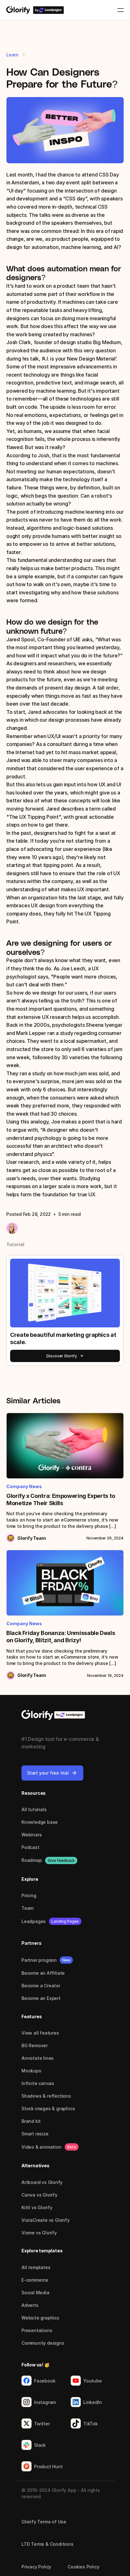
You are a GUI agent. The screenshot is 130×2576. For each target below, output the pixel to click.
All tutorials (34, 1809)
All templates (36, 2267)
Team (27, 1908)
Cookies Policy (83, 2567)
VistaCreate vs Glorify (46, 2220)
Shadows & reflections (46, 2096)
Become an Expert (41, 1998)
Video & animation (41, 2147)
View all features (40, 2033)
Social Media (35, 2293)
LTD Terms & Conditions (47, 2544)
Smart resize (35, 2134)
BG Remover (35, 2045)
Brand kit (31, 2121)
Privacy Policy (36, 2567)
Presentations (37, 2330)
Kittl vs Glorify (37, 2207)
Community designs (43, 2343)
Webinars (32, 1835)
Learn (12, 55)
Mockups (31, 2071)
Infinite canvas (38, 2083)
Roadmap (32, 1860)
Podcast (30, 1847)
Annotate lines (38, 2058)
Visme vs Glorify (39, 2233)
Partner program (39, 1960)
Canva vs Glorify (39, 2195)
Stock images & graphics (48, 2108)
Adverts (30, 2305)
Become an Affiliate (43, 1973)
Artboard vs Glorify (42, 2182)
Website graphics (40, 2318)
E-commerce (35, 2280)
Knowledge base (40, 1822)
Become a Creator (41, 1986)
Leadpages (34, 1921)
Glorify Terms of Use (44, 2522)
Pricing (29, 1895)
